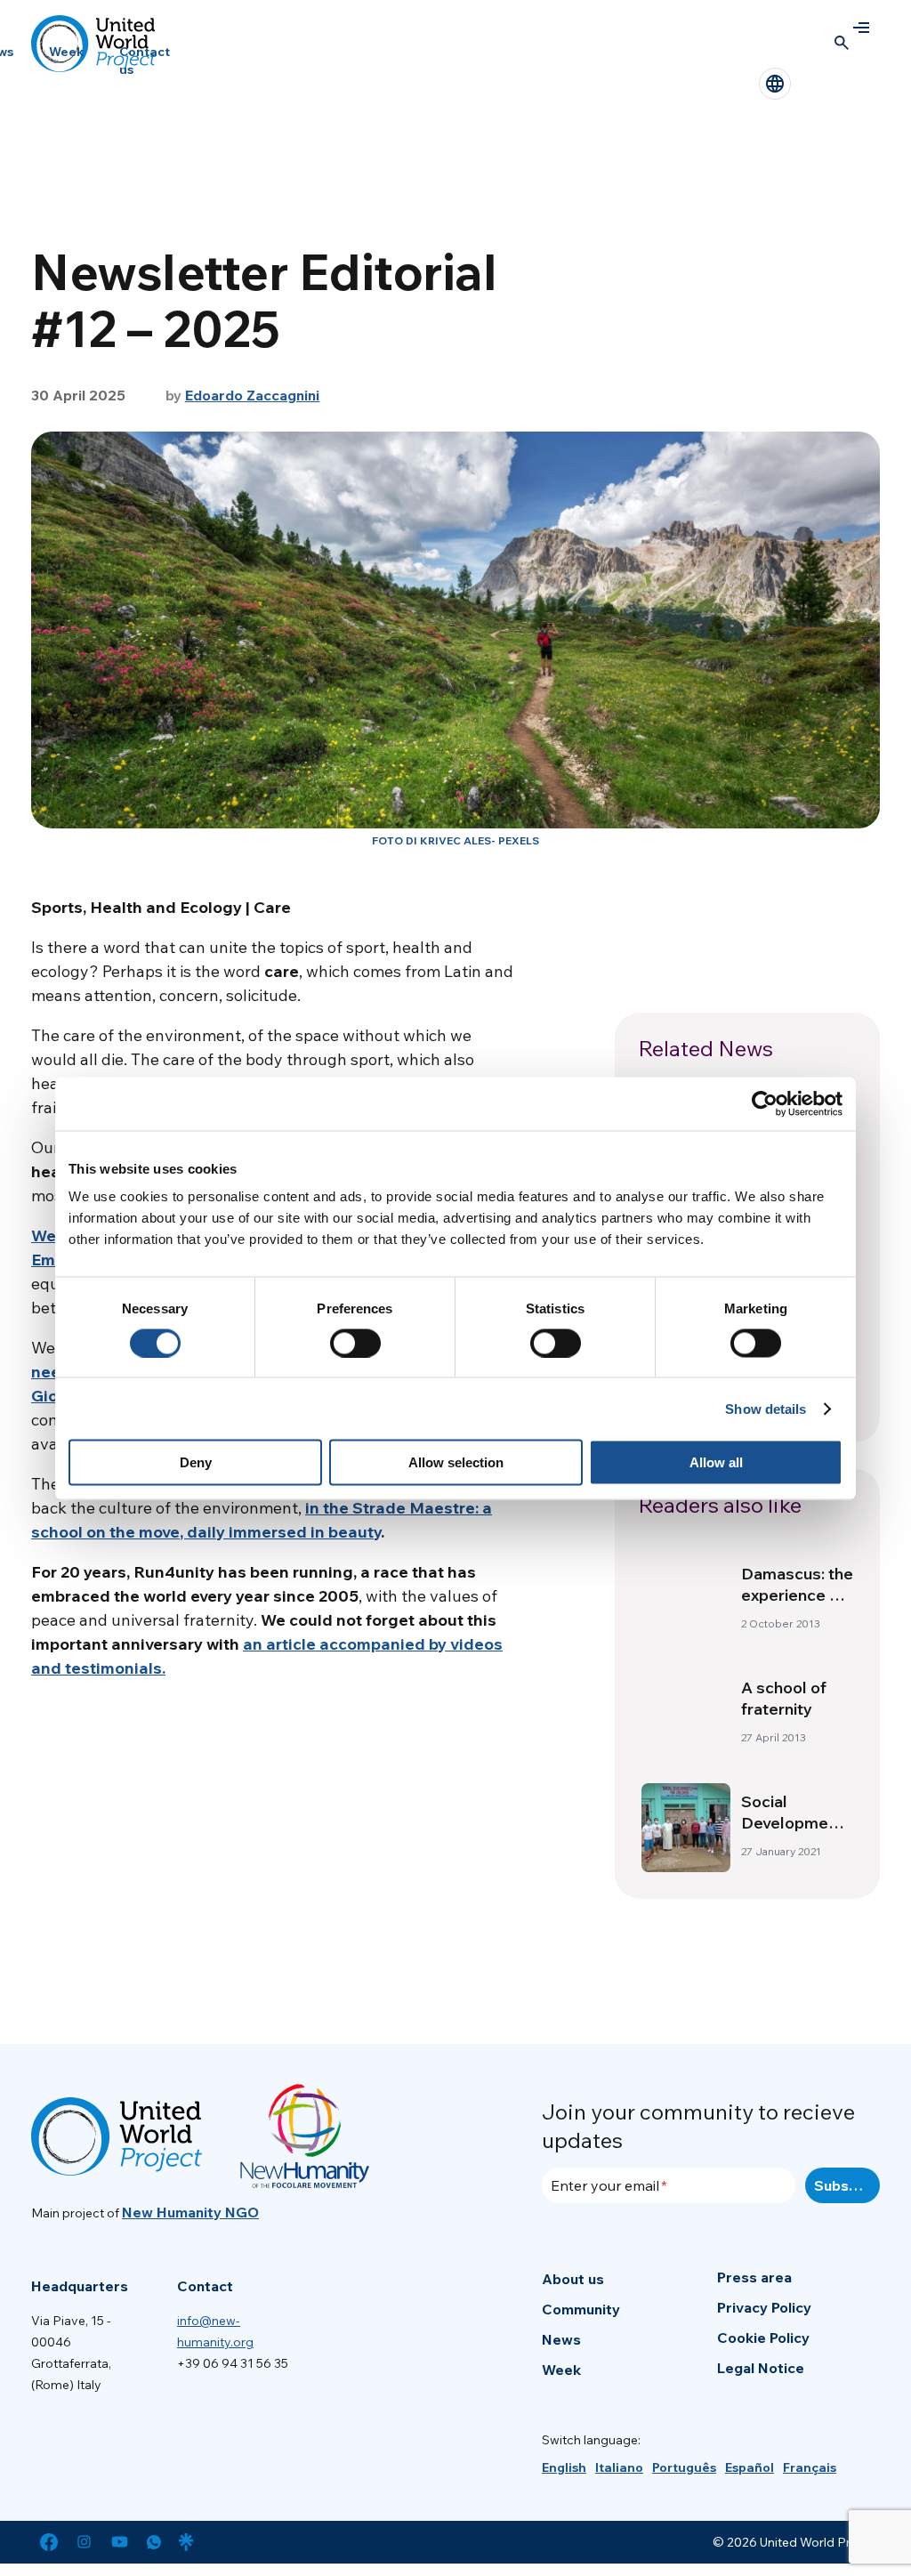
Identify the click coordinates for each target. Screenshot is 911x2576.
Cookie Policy (763, 2338)
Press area (754, 2277)
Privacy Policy (764, 2307)
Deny (196, 1462)
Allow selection (456, 1462)
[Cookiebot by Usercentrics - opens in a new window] (765, 1103)
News (561, 2339)
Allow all (716, 1462)
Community (581, 2309)
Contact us (145, 61)
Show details (766, 1408)
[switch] (355, 1343)
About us (573, 2279)
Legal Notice (761, 2368)
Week (66, 52)
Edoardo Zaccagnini (253, 395)
